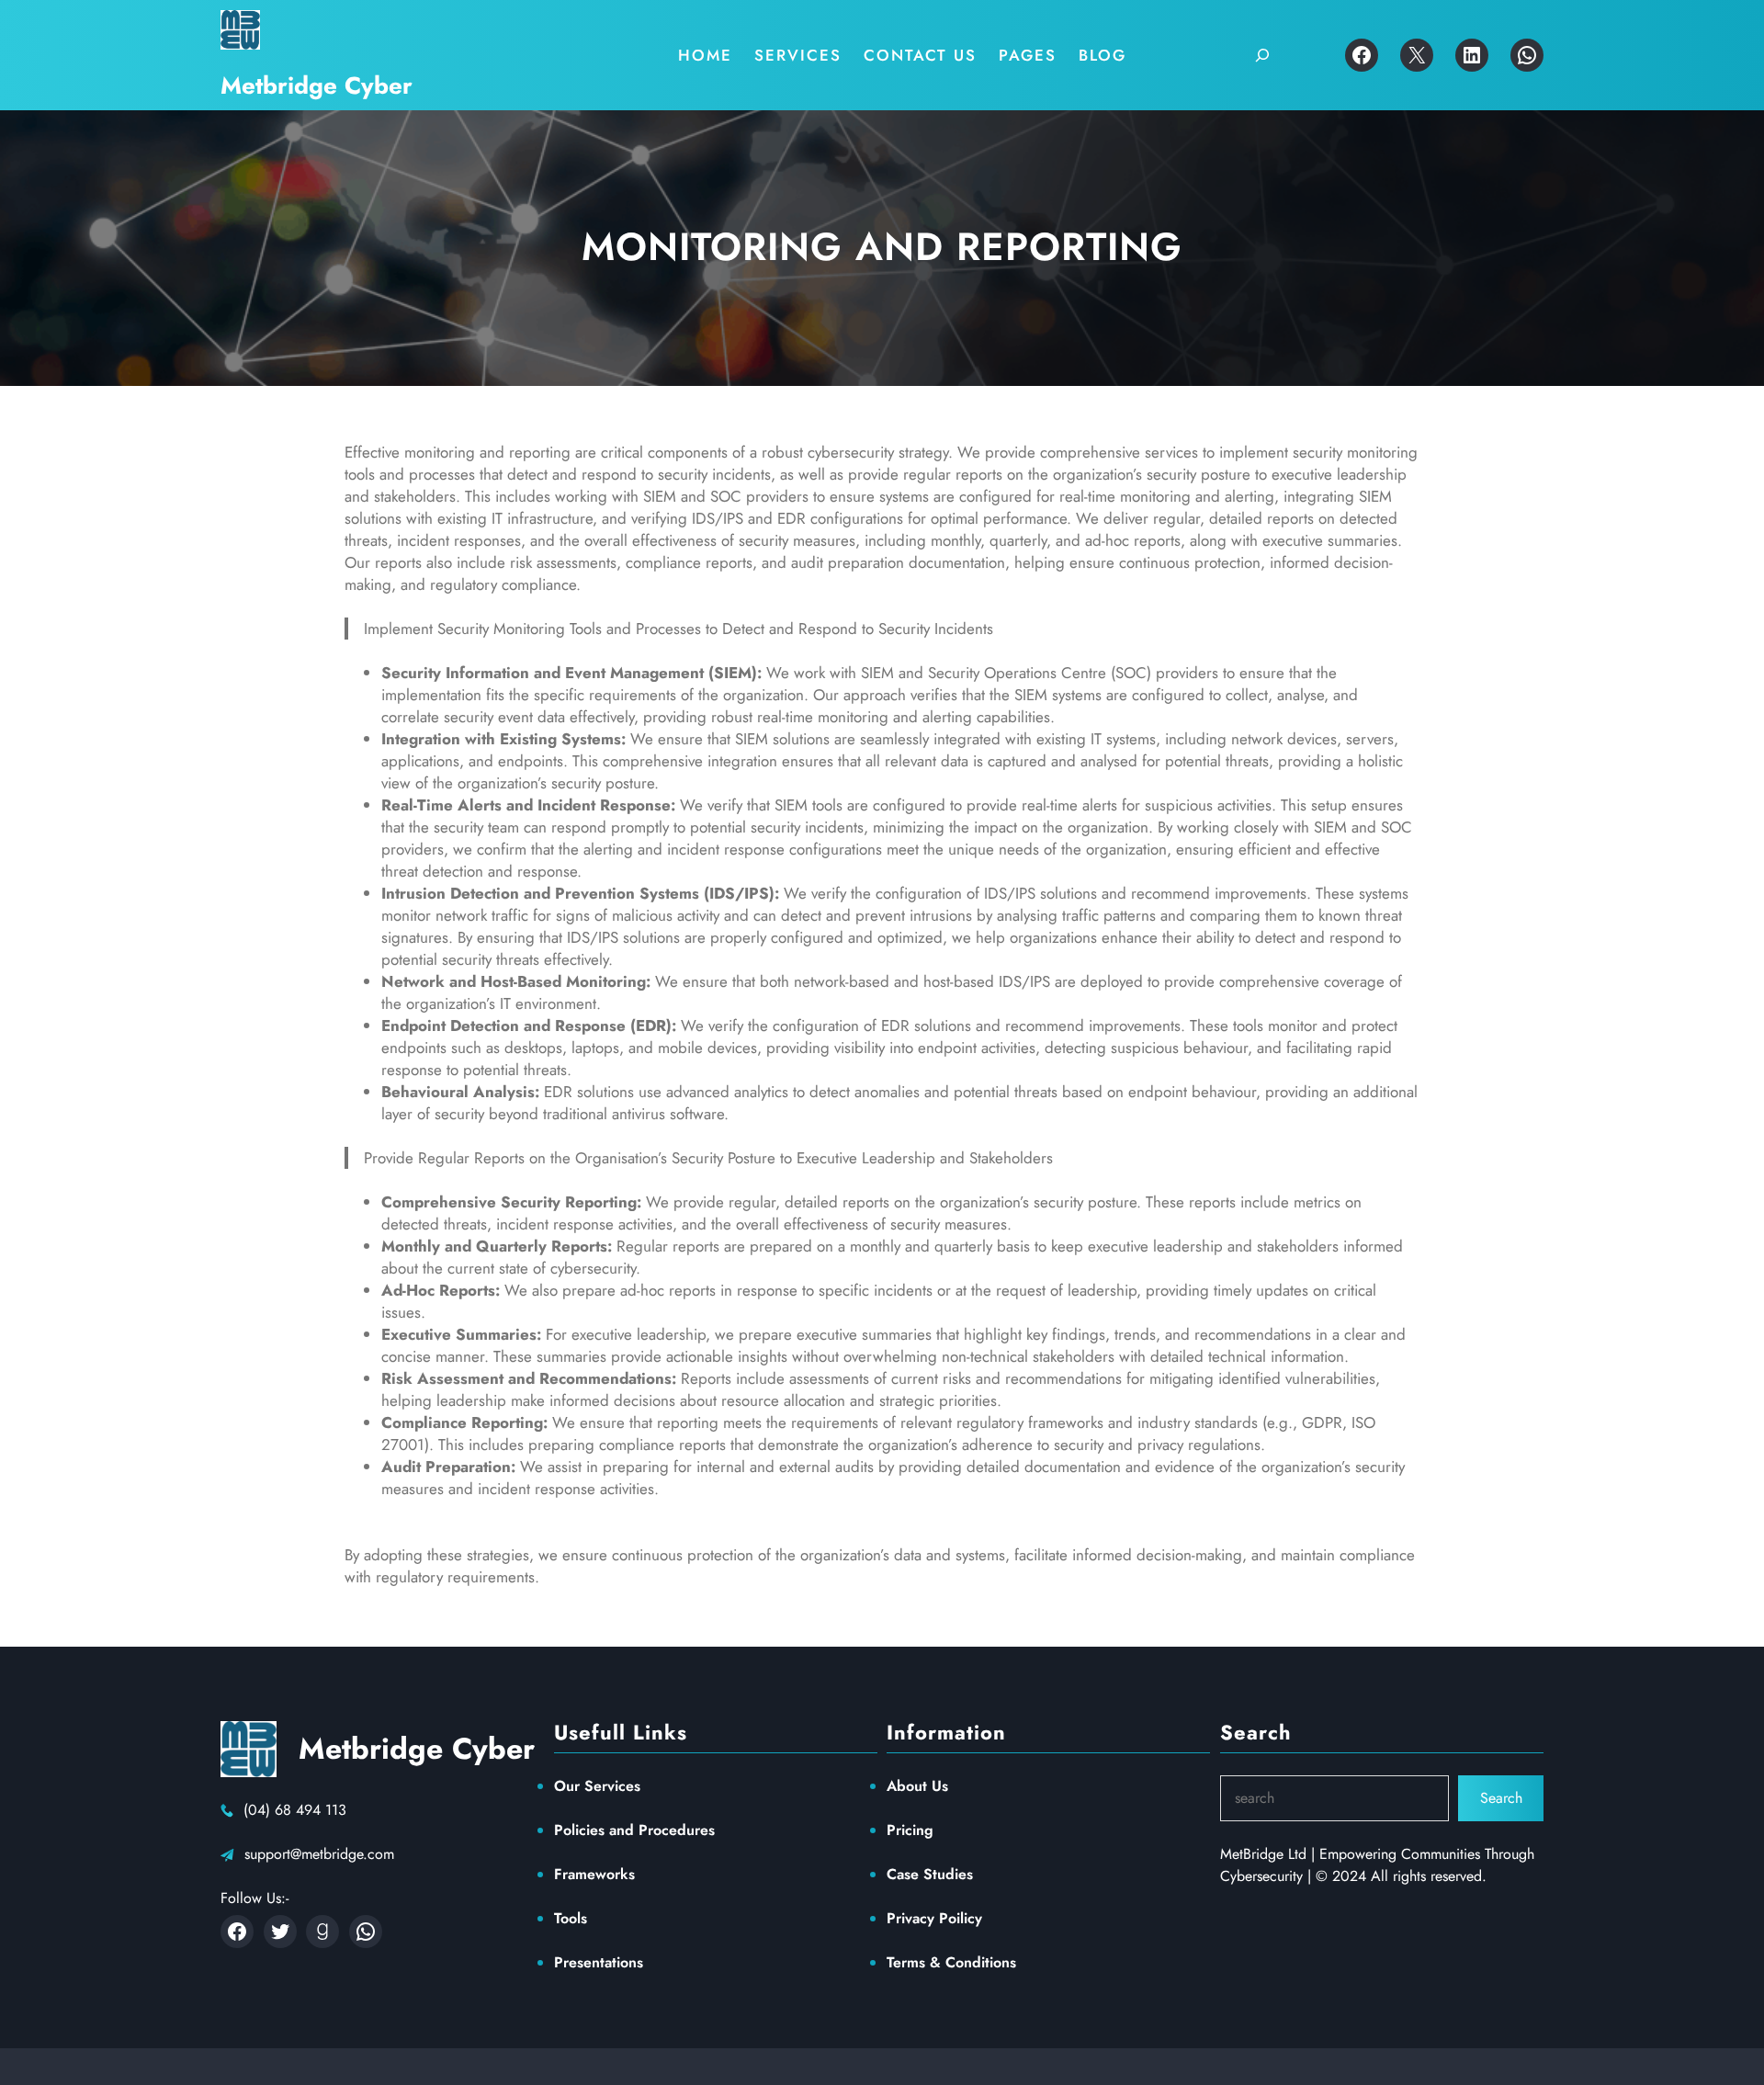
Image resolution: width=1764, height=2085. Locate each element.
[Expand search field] (1262, 55)
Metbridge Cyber (317, 85)
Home (705, 55)
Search (1501, 1798)
